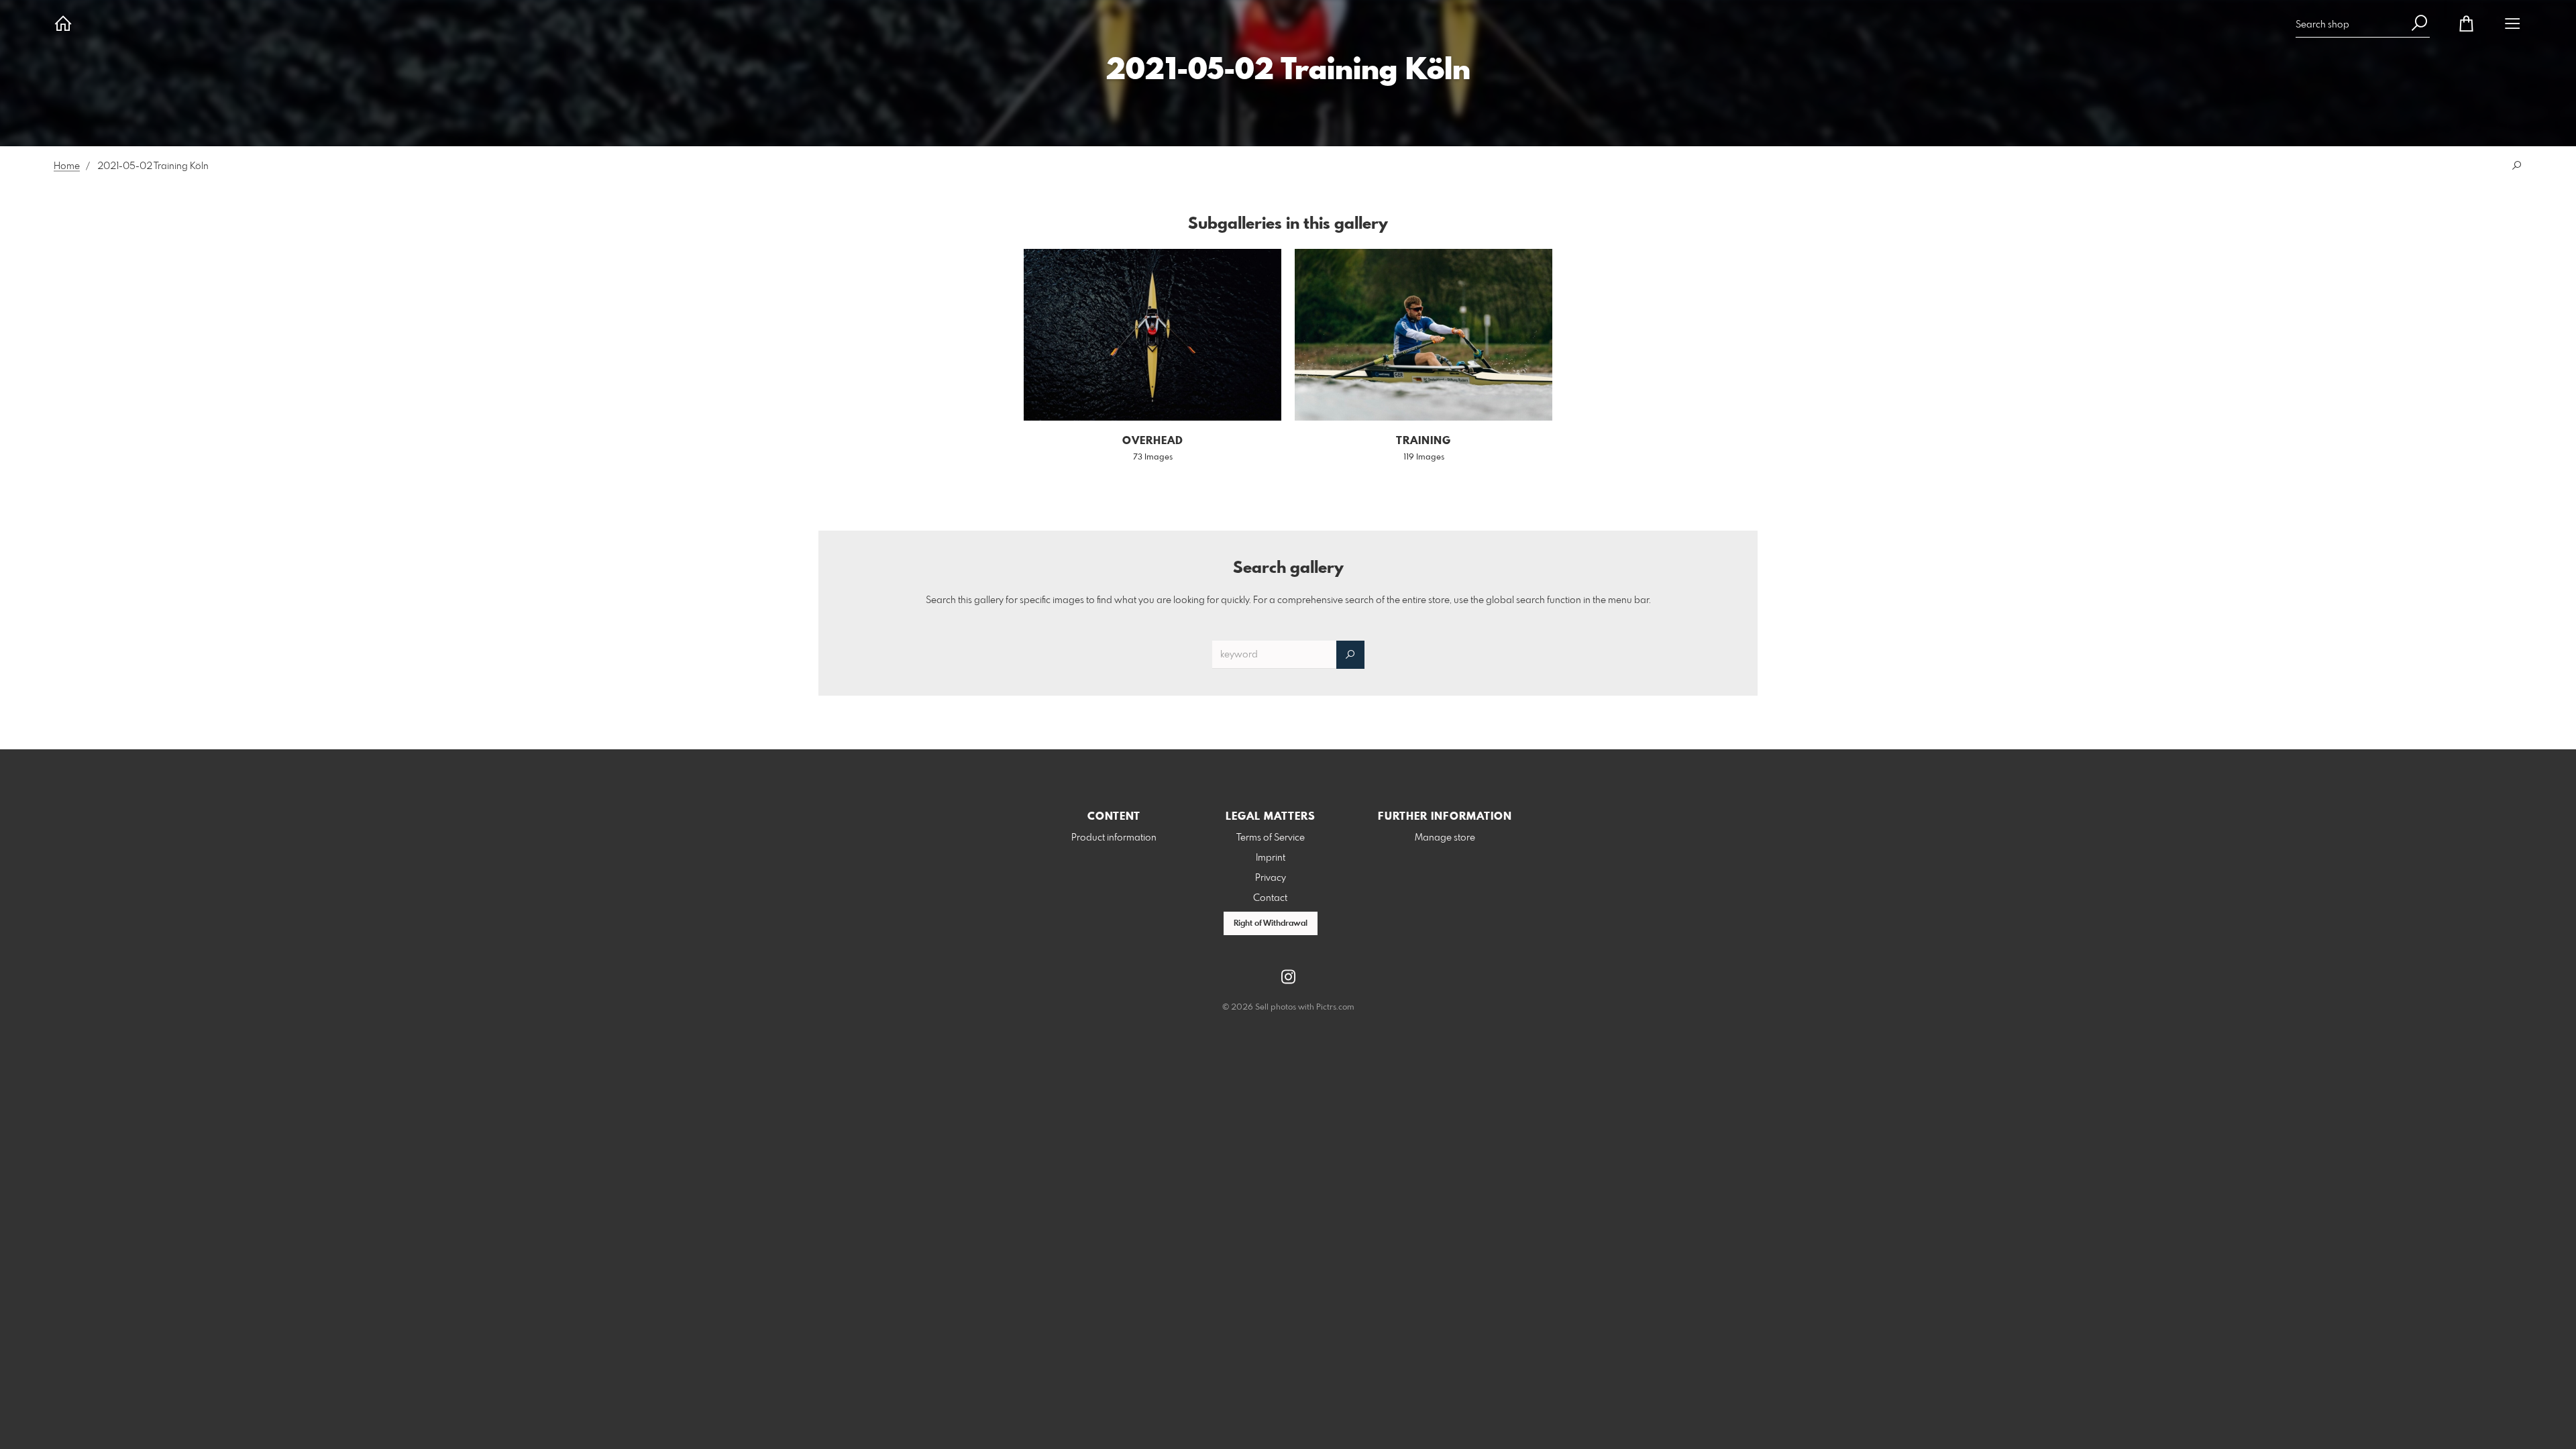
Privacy (1271, 878)
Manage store (1445, 838)
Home (67, 166)
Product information (1114, 838)
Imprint (1271, 858)
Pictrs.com (1335, 1008)
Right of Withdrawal (1271, 924)
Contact (1270, 898)
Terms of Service (1271, 838)
